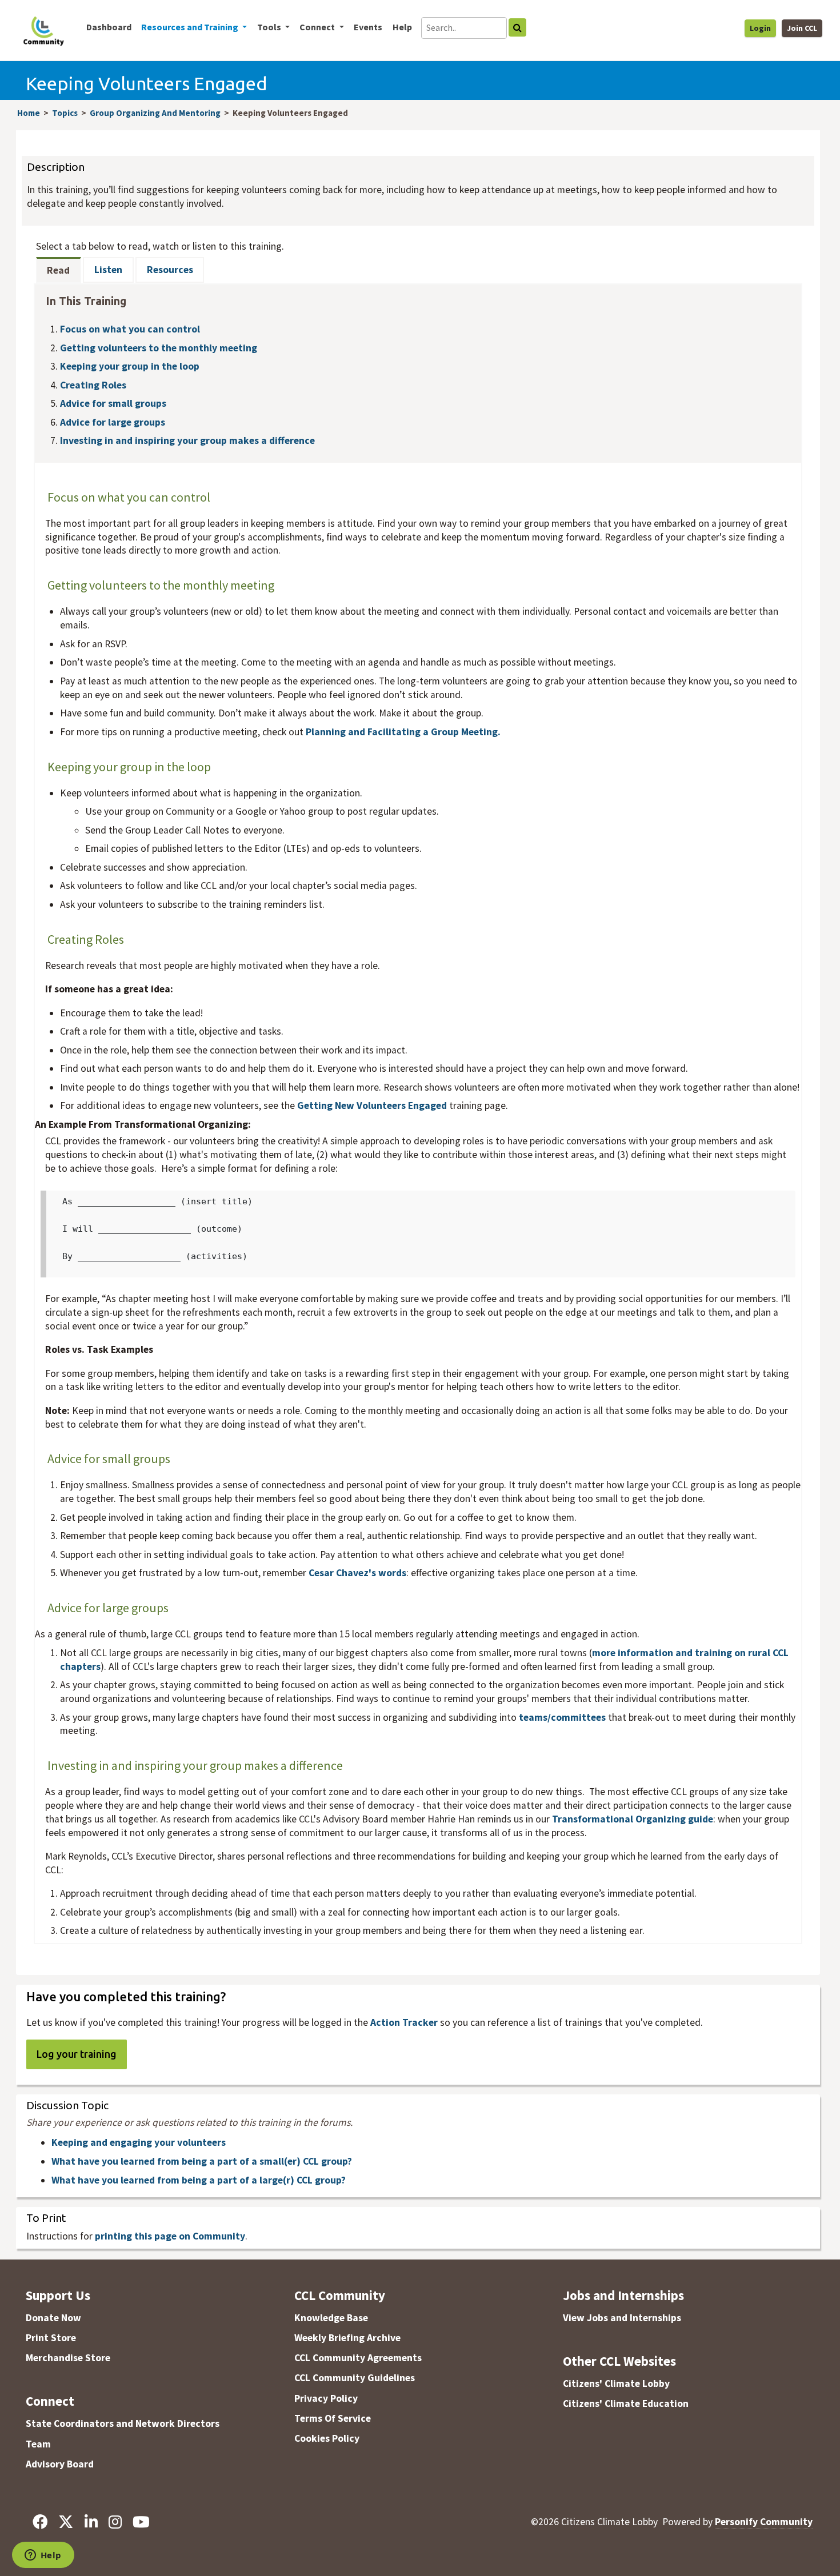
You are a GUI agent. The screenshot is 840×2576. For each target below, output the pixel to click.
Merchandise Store (68, 2358)
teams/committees (563, 1717)
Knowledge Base (331, 2318)
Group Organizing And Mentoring (155, 113)
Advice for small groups (113, 403)
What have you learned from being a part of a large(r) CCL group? (199, 2180)
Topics (65, 113)
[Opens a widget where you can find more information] (43, 2556)
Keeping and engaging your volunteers (139, 2142)
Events (368, 27)
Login (760, 28)
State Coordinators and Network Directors (123, 2423)
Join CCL (802, 28)
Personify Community (764, 2522)
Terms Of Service (333, 2418)
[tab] (59, 270)
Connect (50, 2401)
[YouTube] (141, 2522)
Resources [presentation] (170, 270)
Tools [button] (270, 27)
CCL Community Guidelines (355, 2378)
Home (29, 113)
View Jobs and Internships (622, 2318)
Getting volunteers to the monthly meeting (159, 348)
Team (38, 2444)
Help (402, 27)
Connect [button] (318, 27)
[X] (66, 2522)
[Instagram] (115, 2522)
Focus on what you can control (130, 329)
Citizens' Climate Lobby (616, 2383)
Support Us (58, 2295)
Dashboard (109, 27)
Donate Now (53, 2318)
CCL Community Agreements (358, 2358)
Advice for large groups (113, 422)
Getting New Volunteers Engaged (372, 1105)
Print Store (51, 2338)
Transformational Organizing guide (633, 1819)
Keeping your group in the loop (130, 366)
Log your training (77, 2054)
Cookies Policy (327, 2438)
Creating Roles (93, 385)
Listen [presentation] (108, 270)
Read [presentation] (58, 270)
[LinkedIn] (91, 2522)
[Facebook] (40, 2522)
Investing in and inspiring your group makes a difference (187, 440)
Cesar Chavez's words (357, 1573)
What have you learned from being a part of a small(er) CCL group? (202, 2161)
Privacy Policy (326, 2398)
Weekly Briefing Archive (347, 2338)
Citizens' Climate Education (626, 2403)
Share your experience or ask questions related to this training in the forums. (189, 2123)
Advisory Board (60, 2464)
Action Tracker (404, 2022)
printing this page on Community (170, 2236)
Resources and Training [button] (191, 27)
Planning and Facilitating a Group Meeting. (403, 732)
